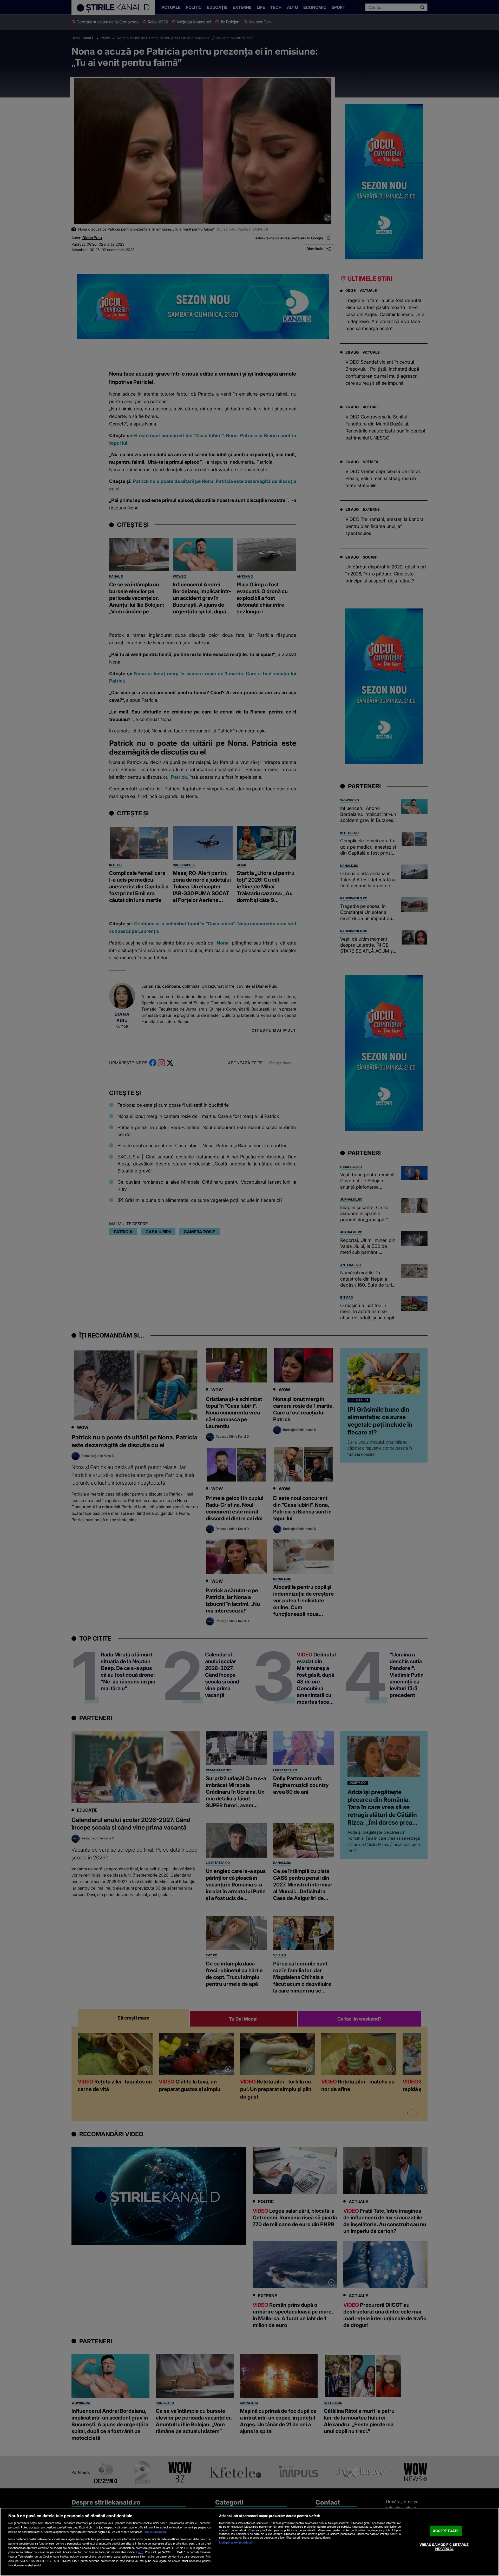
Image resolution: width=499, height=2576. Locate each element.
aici (141, 2552)
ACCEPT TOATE (446, 2531)
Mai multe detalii (156, 2532)
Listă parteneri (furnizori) (236, 2542)
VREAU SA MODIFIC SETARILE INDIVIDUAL (444, 2547)
